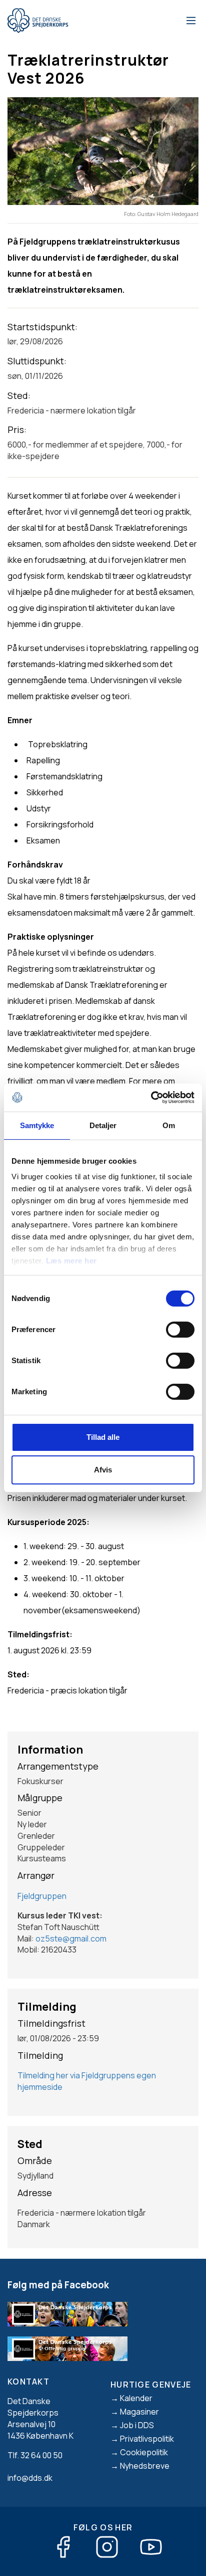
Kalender (136, 2398)
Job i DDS (137, 2425)
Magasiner (139, 2412)
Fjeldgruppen (42, 1896)
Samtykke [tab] (37, 1125)
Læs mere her (71, 1261)
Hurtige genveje (151, 2385)
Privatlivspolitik (147, 2439)
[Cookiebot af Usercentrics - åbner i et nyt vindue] (151, 1098)
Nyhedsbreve (145, 2466)
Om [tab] (169, 1125)
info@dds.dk (30, 2478)
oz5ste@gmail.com (71, 1939)
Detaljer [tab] (103, 1125)
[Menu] (189, 21)
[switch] (180, 1330)
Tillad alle (103, 1437)
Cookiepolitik (144, 2452)
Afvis (103, 1470)
